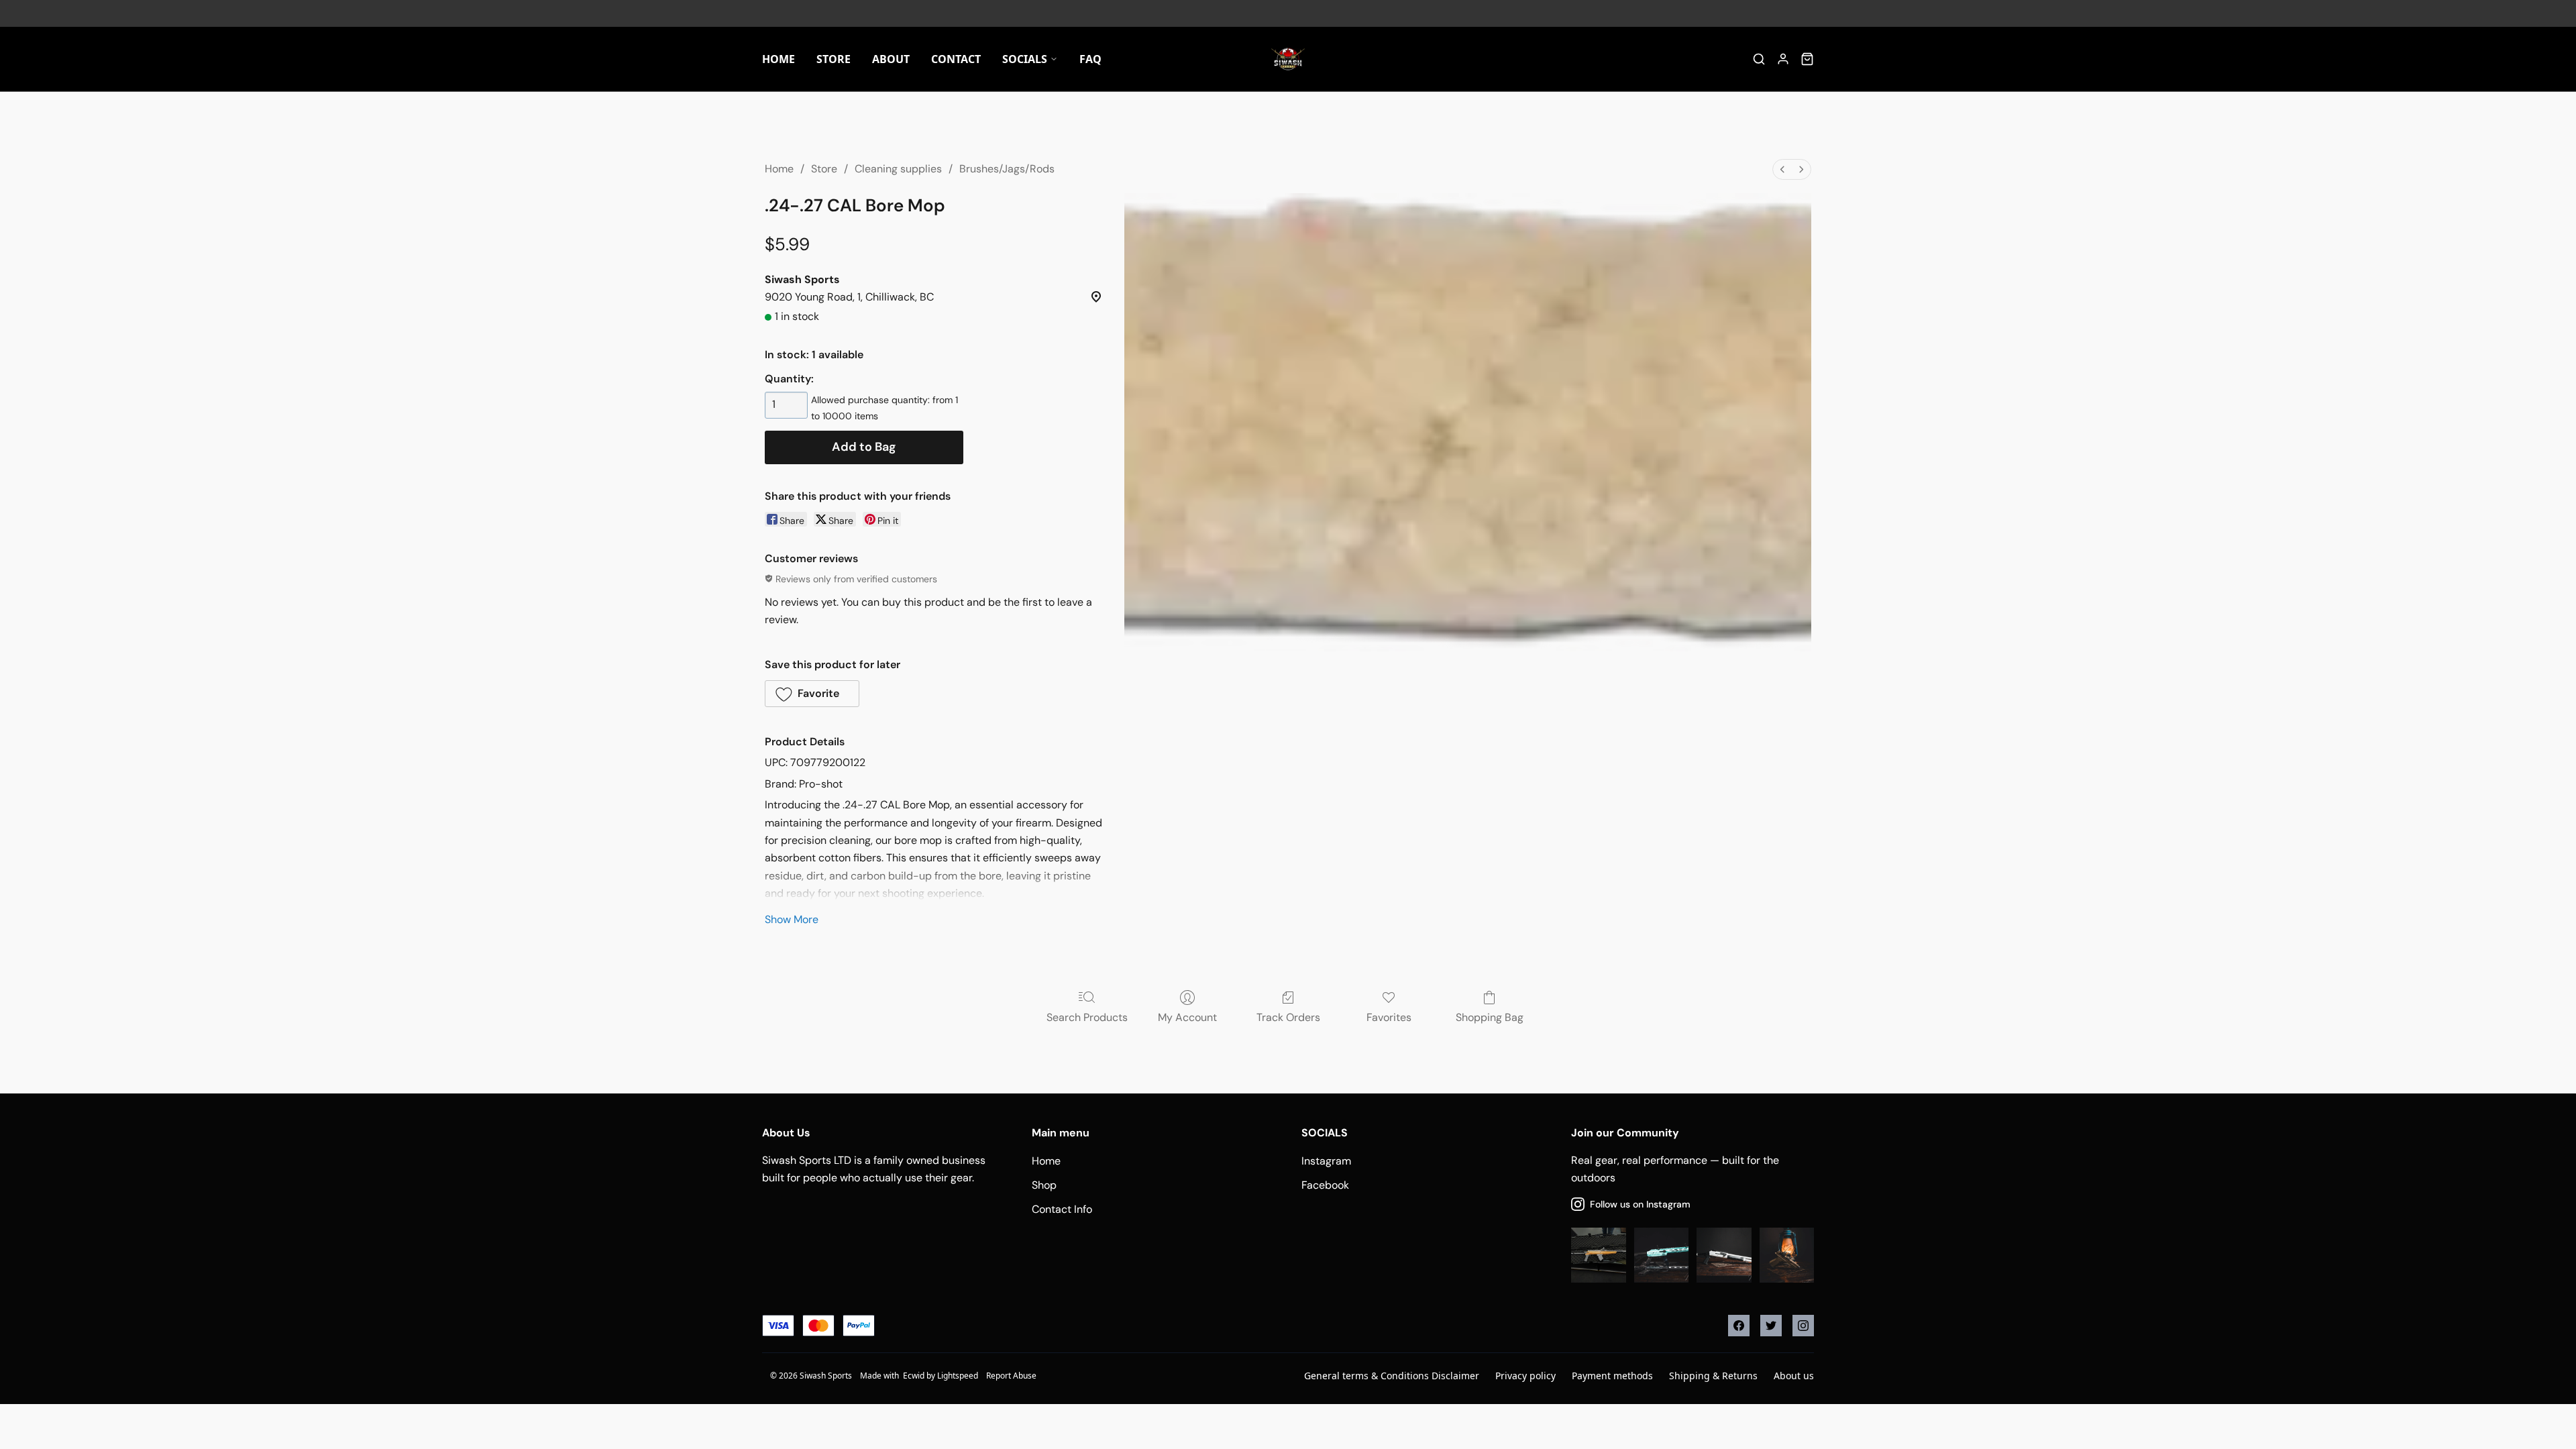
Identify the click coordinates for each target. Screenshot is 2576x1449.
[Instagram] (1803, 1326)
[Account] (1783, 59)
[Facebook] (1739, 1326)
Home (779, 169)
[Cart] (1807, 59)
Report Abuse (1011, 1376)
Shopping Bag (1490, 1017)
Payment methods (1612, 1376)
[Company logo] (1288, 59)
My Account (1187, 1017)
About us (1794, 1376)
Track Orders (1288, 1017)
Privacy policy (1525, 1376)
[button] (812, 694)
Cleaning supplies (898, 169)
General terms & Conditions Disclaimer (1392, 1376)
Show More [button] (792, 919)
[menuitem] (1782, 169)
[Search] (1759, 59)
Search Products (1087, 1017)
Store (824, 169)
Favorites (1389, 1017)
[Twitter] (1771, 1326)
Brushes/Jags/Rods (1007, 169)
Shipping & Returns (1713, 1376)
